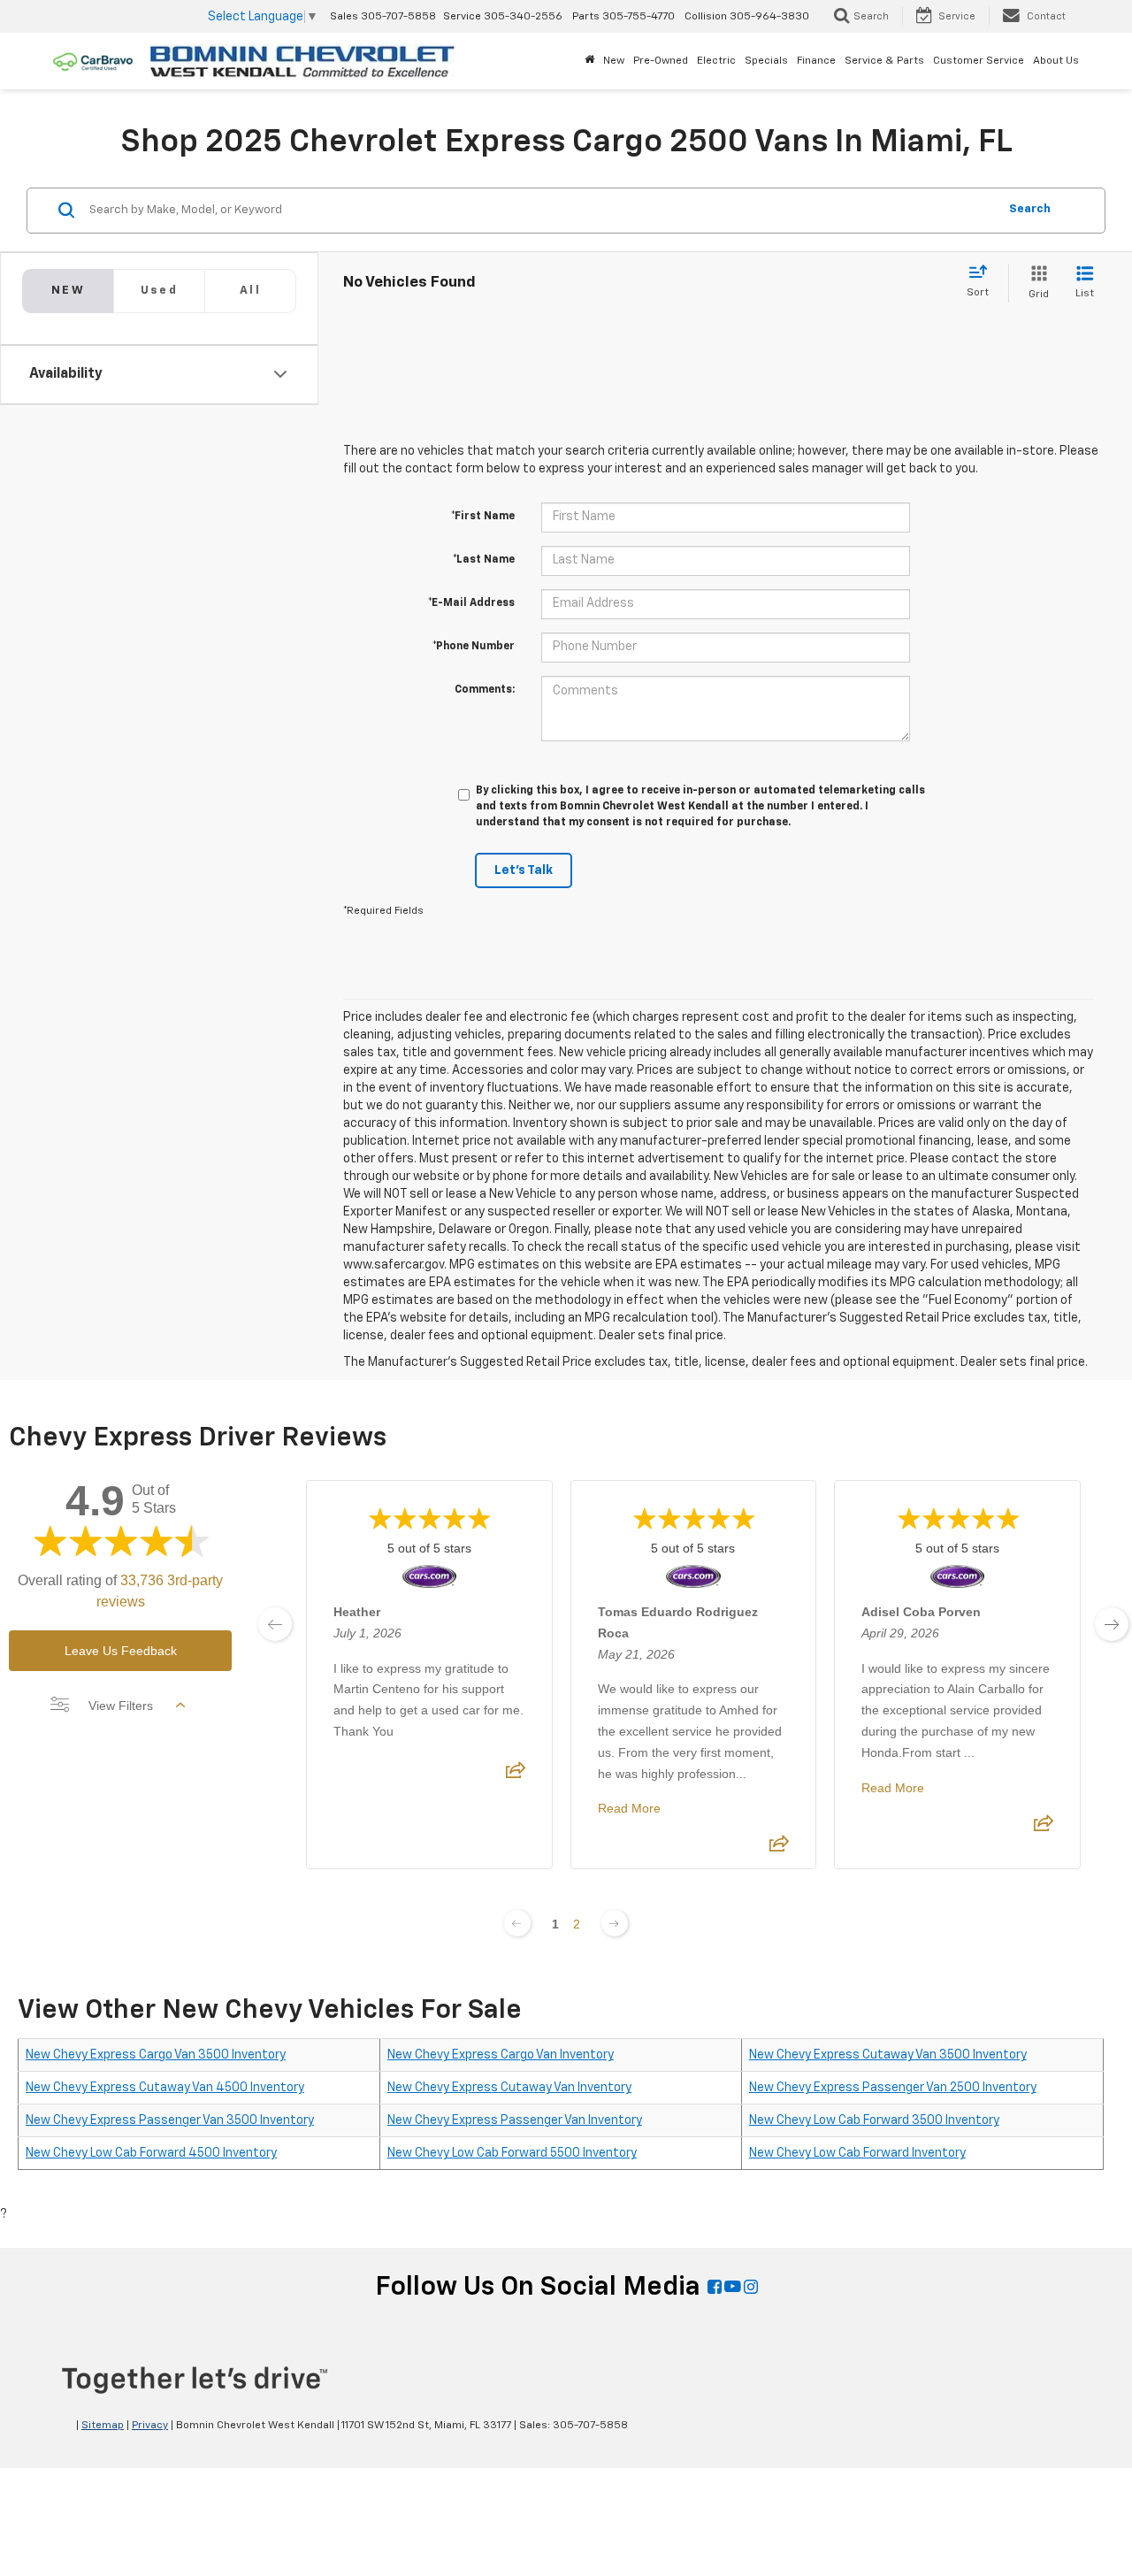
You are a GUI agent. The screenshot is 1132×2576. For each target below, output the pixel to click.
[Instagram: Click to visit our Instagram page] (751, 2288)
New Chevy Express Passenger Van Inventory (515, 2120)
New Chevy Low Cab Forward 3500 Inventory (874, 2120)
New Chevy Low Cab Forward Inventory (857, 2153)
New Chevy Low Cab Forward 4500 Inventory (151, 2153)
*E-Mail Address (471, 603)
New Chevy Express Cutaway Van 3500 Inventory (888, 2055)
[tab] (159, 291)
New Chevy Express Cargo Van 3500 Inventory (156, 2055)
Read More (629, 1808)
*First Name (483, 517)
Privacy (150, 2426)
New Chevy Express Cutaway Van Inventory (509, 2088)
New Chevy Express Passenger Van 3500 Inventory (170, 2120)
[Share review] (516, 1775)
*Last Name (484, 560)
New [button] (614, 61)
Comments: (485, 690)
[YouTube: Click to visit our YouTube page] (733, 2288)
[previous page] (275, 1624)
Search (1030, 209)
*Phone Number (474, 647)
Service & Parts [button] (884, 61)
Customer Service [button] (979, 61)
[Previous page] (517, 1923)
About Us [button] (1056, 61)
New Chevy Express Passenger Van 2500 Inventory (893, 2088)
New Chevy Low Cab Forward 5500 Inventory (512, 2153)
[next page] (1112, 1624)
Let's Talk (524, 870)
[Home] (589, 61)
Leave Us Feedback (121, 1651)
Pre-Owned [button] (661, 61)
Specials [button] (766, 61)
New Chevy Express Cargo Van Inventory (501, 2055)
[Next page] (615, 1923)
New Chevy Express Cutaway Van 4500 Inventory (165, 2088)
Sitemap (103, 2426)
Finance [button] (816, 61)
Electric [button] (716, 61)
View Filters (121, 1706)
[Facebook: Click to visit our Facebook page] (715, 2288)
